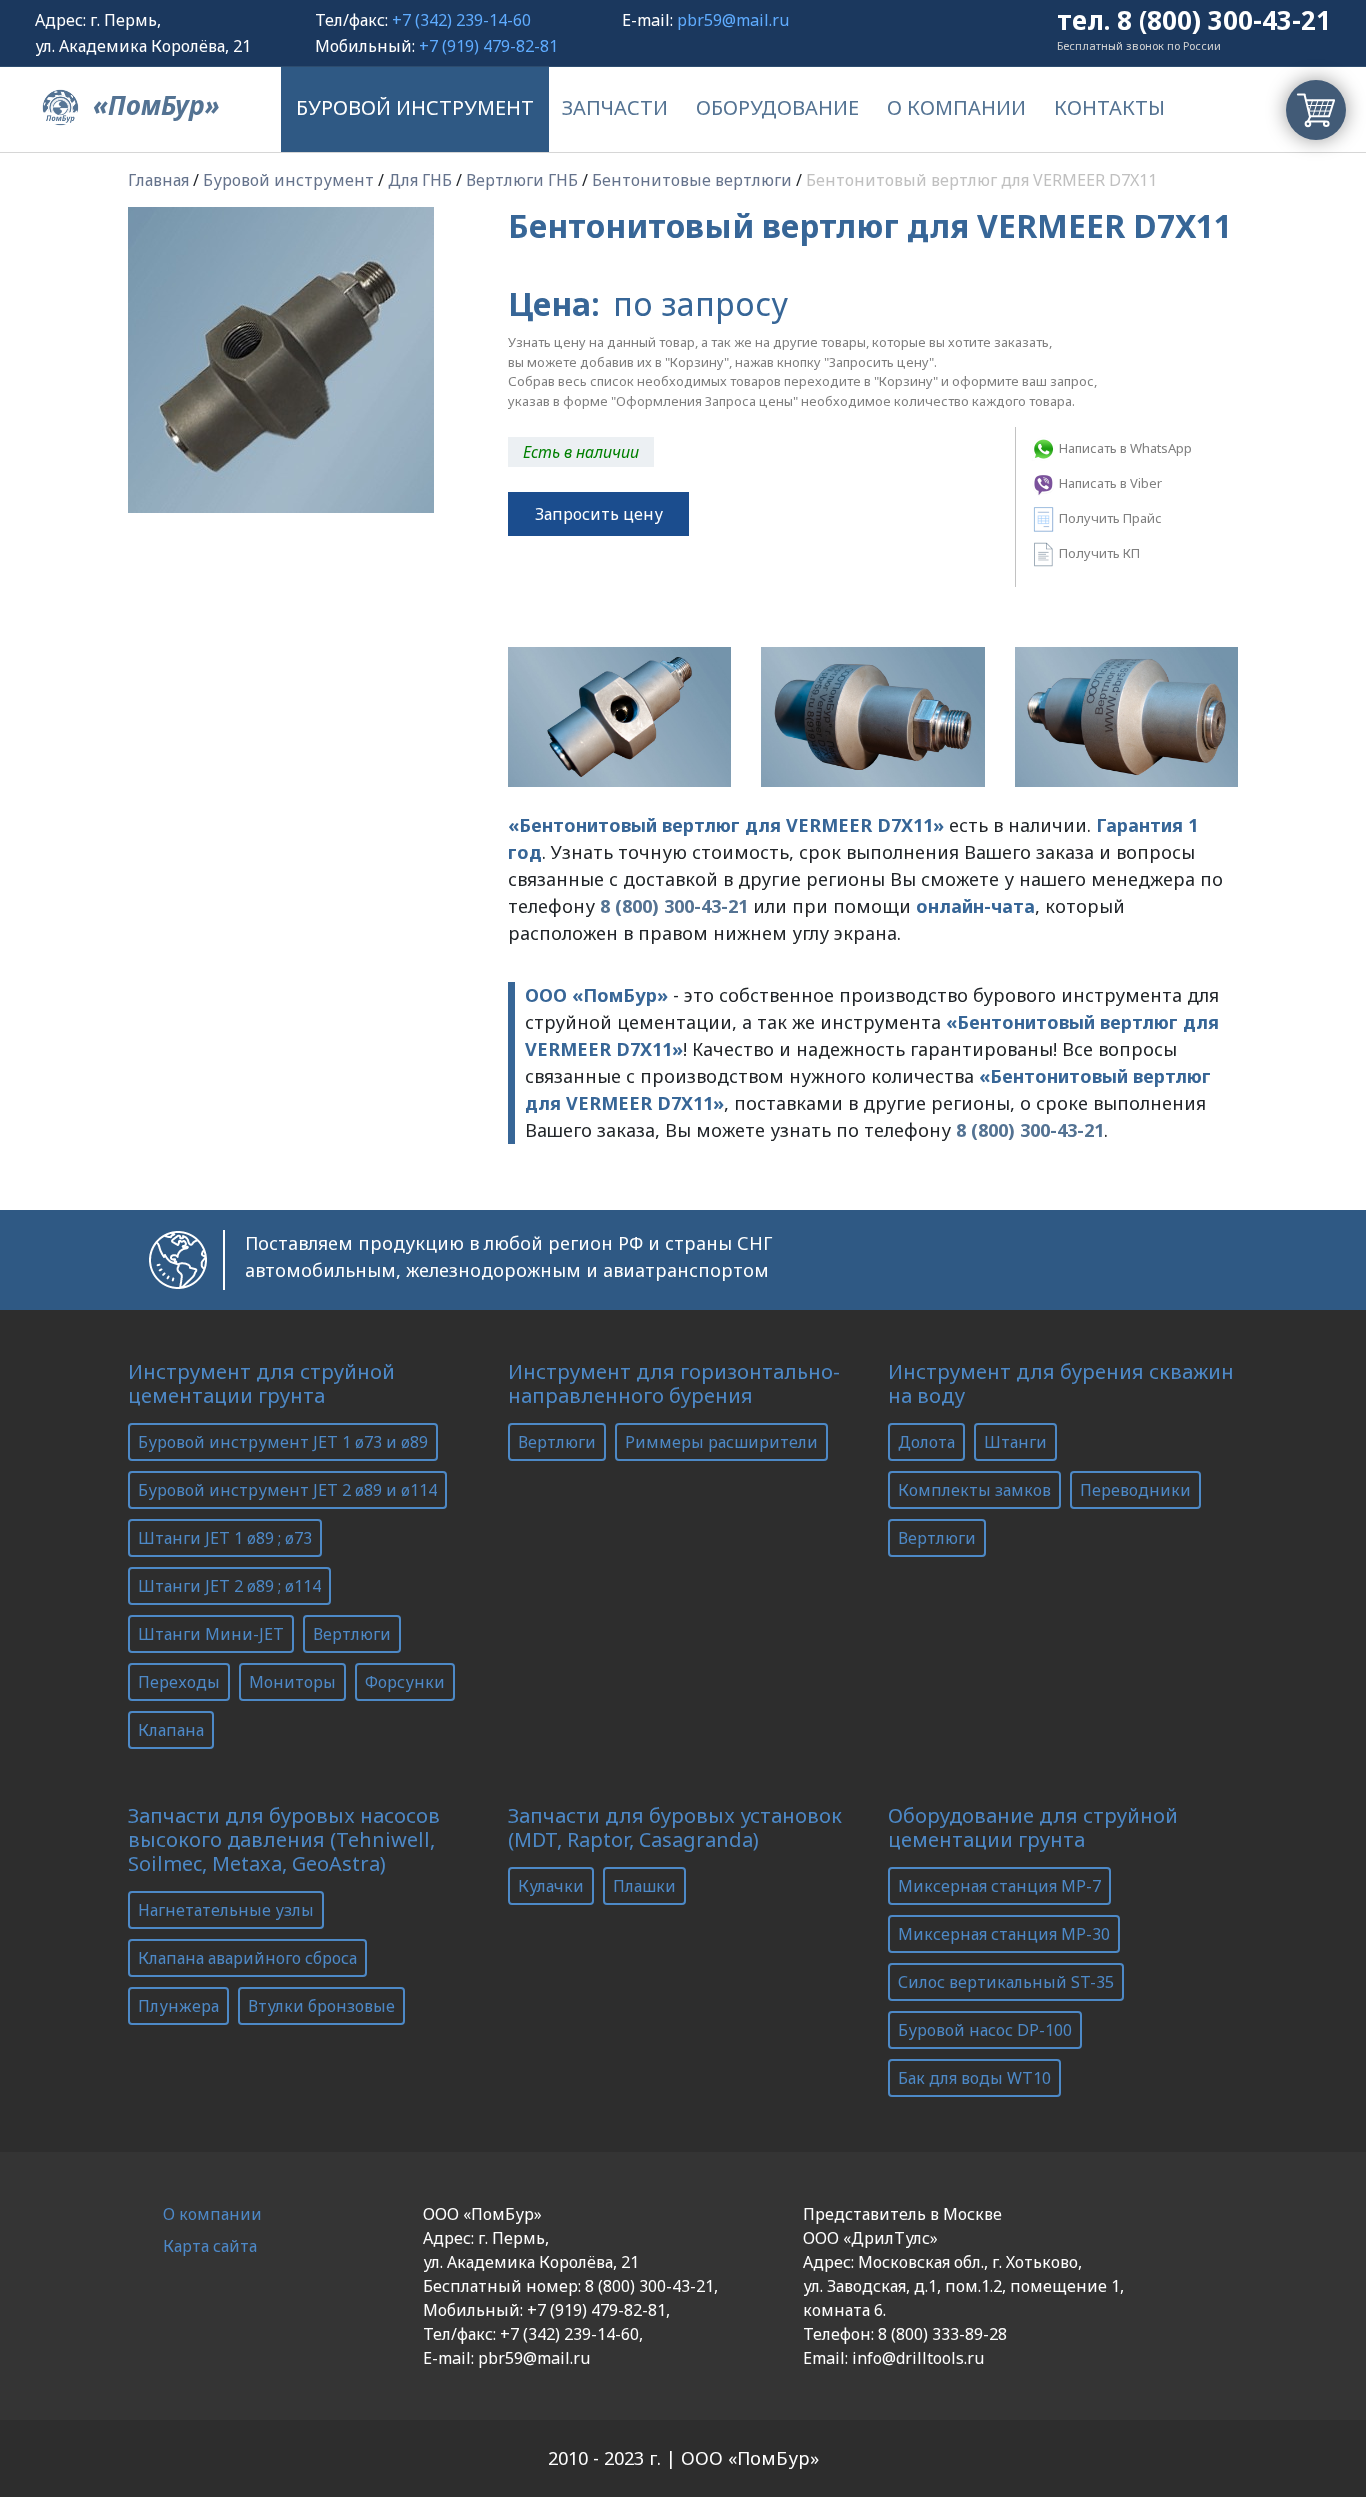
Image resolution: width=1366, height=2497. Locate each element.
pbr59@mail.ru (733, 20)
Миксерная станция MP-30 (1004, 1934)
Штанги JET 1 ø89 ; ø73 (225, 1538)
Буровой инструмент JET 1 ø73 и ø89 (283, 1442)
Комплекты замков (974, 1490)
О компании (956, 107)
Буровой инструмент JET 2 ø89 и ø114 (287, 1490)
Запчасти (615, 107)
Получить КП (1098, 553)
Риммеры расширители (721, 1442)
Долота (926, 1442)
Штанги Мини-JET (211, 1634)
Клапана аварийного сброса (247, 1958)
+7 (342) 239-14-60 (461, 20)
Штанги (1015, 1442)
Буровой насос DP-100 (985, 2030)
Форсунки (405, 1682)
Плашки (644, 1886)
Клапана (171, 1730)
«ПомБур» (153, 105)
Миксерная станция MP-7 (999, 1886)
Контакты (1109, 107)
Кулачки (551, 1886)
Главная (158, 180)
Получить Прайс (1109, 518)
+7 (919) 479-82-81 (488, 46)
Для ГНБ (420, 180)
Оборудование (777, 107)
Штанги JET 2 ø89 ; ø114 (229, 1586)
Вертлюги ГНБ (522, 180)
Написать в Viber (1109, 483)
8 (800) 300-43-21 (1224, 20)
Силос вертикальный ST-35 (1006, 1982)
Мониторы (292, 1682)
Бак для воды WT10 (974, 2078)
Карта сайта (210, 2246)
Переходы (179, 1682)
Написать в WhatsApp (1124, 448)
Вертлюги (352, 1634)
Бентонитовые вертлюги (692, 180)
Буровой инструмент (415, 107)
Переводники (1135, 1490)
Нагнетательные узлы (226, 1910)
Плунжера (178, 2006)
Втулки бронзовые (321, 2006)
